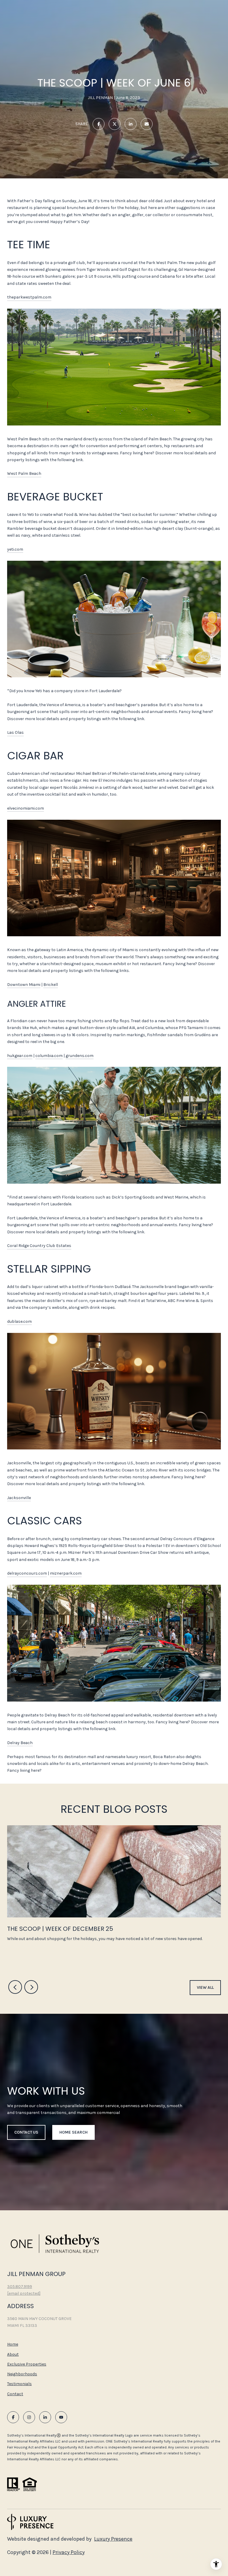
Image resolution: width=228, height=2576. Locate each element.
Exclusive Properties (27, 2364)
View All (205, 1987)
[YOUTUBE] (61, 2417)
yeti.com (15, 549)
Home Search (73, 2132)
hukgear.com (20, 1056)
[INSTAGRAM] (29, 2417)
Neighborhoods (22, 2374)
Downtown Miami (24, 985)
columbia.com (49, 1056)
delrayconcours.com (27, 1573)
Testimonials (19, 2384)
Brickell (51, 985)
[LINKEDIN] (45, 2417)
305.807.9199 (20, 2287)
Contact (15, 2394)
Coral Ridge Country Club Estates (39, 1246)
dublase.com (19, 1321)
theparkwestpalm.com (29, 297)
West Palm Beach (24, 473)
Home (13, 2344)
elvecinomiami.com (26, 808)
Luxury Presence (113, 2539)
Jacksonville (19, 1498)
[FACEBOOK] (13, 2417)
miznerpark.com (66, 1573)
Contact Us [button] (26, 2132)
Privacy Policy (69, 2552)
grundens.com (80, 1056)
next (31, 1987)
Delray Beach (20, 1743)
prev (15, 1987)
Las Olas (15, 732)
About (13, 2354)
